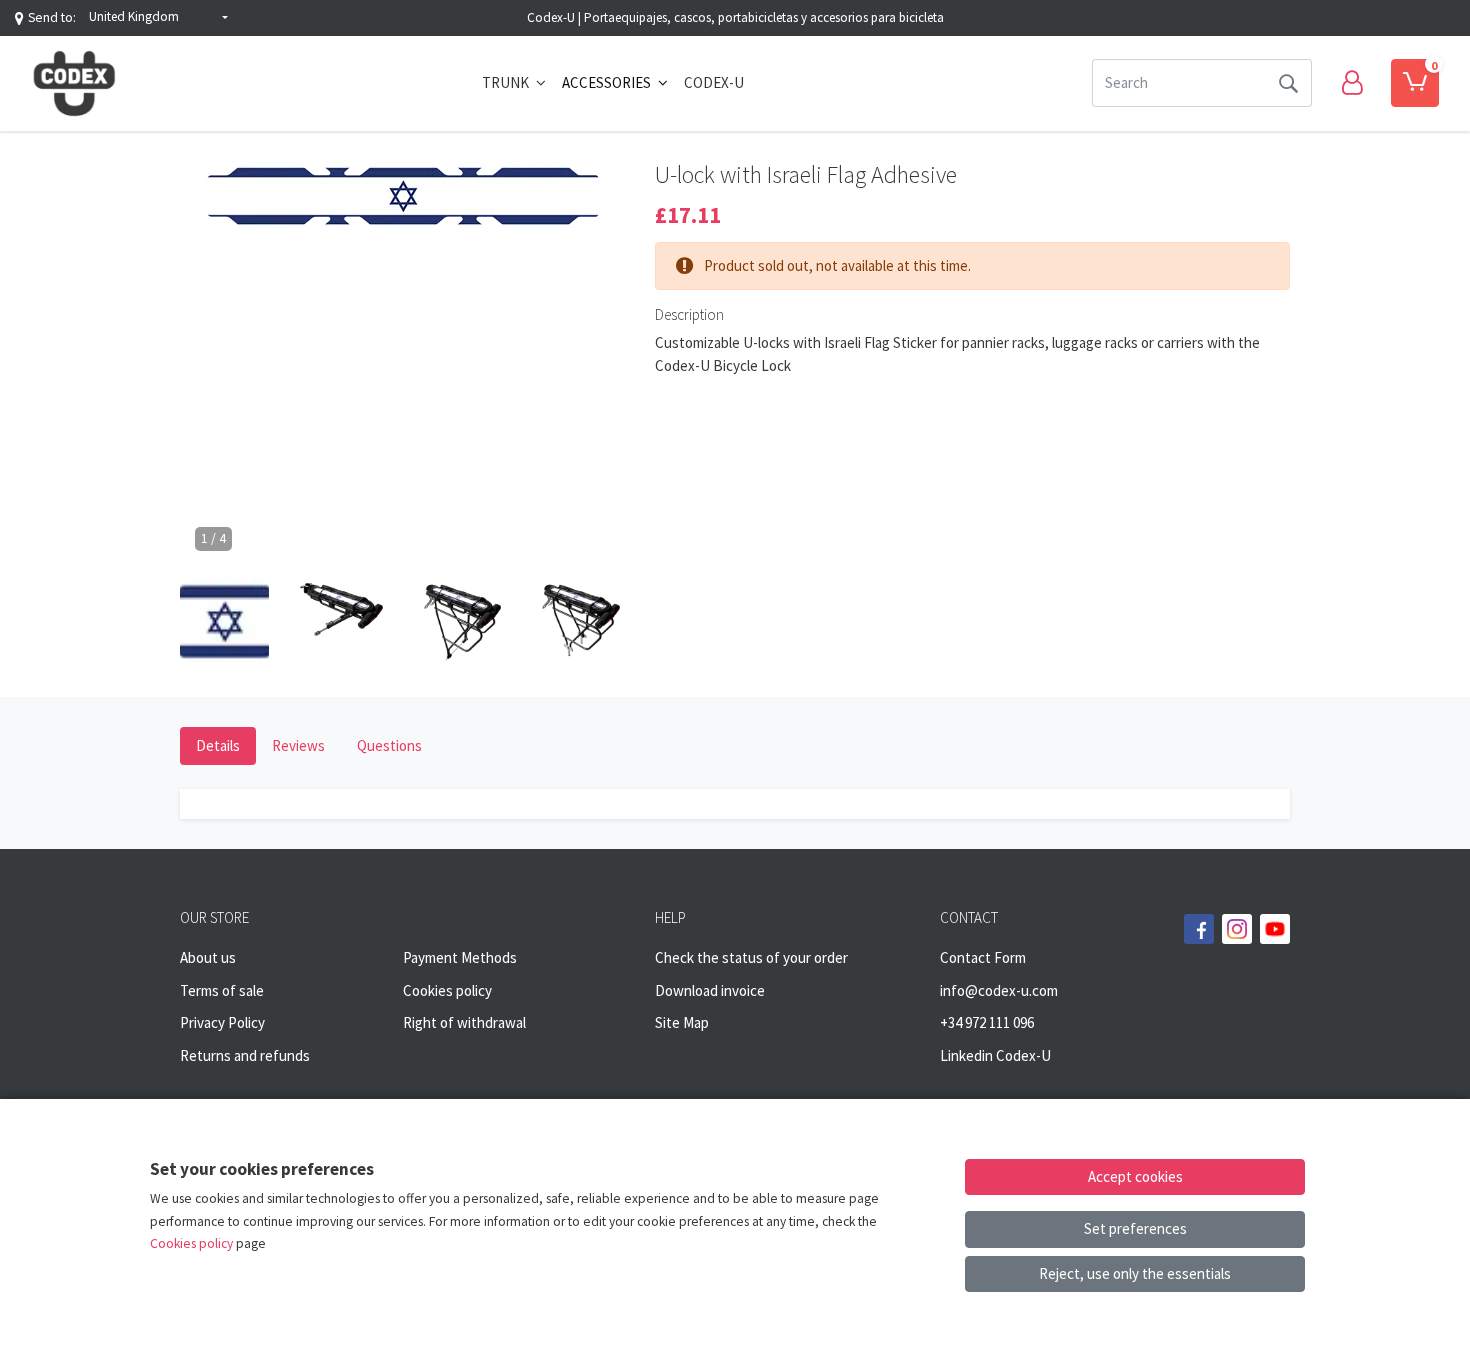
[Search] (1288, 83)
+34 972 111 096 (987, 1022)
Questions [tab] (389, 745)
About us (208, 957)
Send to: (52, 17)
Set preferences (1135, 1228)
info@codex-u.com (999, 990)
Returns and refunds (245, 1055)
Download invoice (710, 990)
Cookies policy (447, 990)
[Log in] (1352, 83)
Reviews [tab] (298, 745)
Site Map (682, 1022)
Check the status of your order (751, 957)
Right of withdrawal (464, 1022)
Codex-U (714, 82)
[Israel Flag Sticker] (402, 203)
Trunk (507, 82)
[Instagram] (1237, 929)
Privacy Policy (222, 1022)
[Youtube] (1275, 929)
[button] (158, 18)
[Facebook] (1199, 929)
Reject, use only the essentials (1135, 1273)
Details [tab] (218, 745)
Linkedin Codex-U (995, 1055)
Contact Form (983, 957)
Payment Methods (460, 957)
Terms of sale (222, 990)
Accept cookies (1135, 1176)
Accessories (608, 82)
